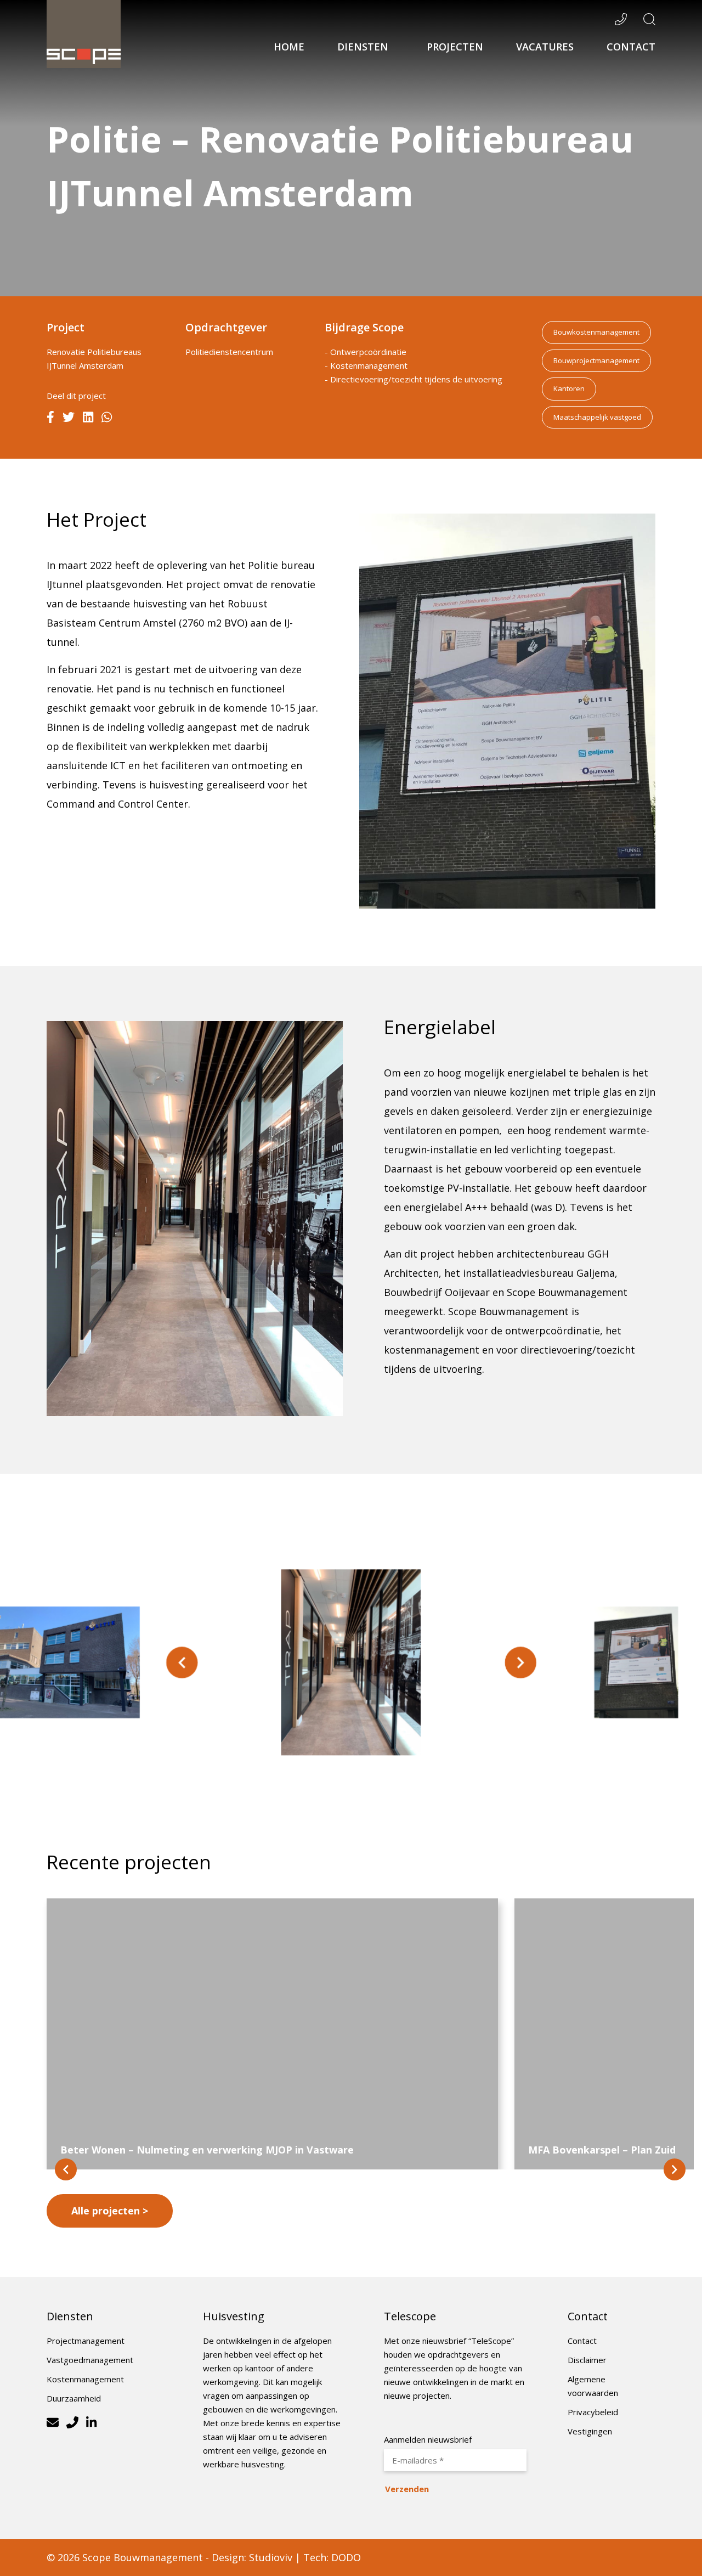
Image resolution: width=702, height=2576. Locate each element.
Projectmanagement (86, 2341)
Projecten (455, 47)
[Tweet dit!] (69, 418)
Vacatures (545, 47)
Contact (631, 47)
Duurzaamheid (74, 2398)
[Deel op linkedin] (88, 418)
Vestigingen (590, 2431)
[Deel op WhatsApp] (107, 418)
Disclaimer (587, 2360)
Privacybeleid (593, 2412)
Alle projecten (106, 2211)
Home (289, 47)
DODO (346, 2557)
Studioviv (271, 2557)
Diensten (364, 47)
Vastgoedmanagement (90, 2360)
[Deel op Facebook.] (50, 418)
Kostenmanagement (85, 2379)
